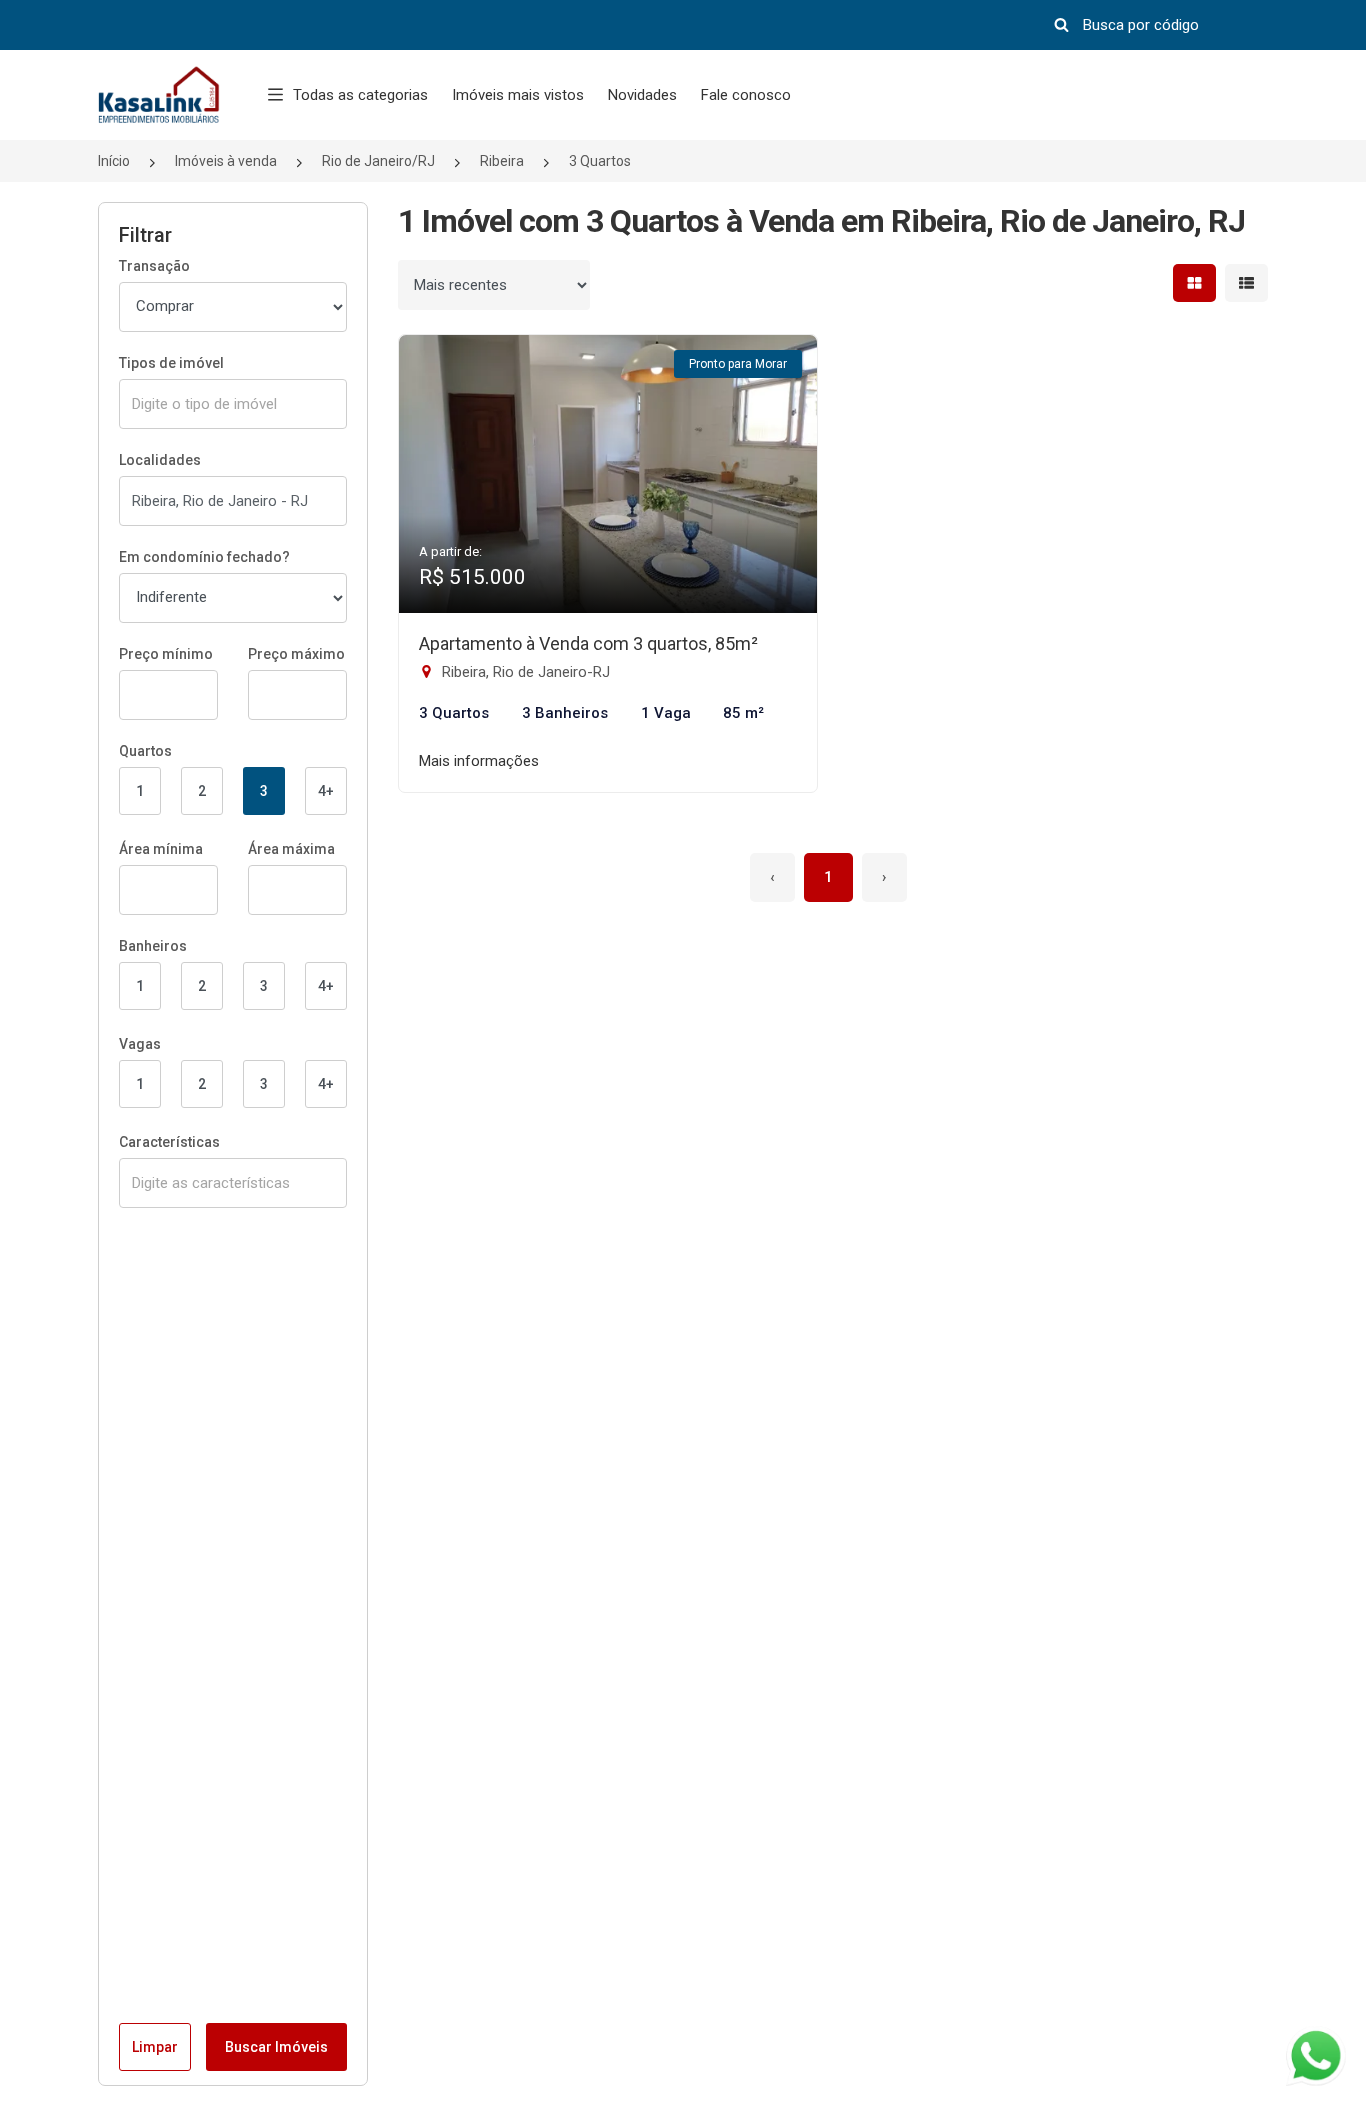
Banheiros (153, 946)
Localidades (160, 460)
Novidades (642, 95)
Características (169, 1142)
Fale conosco (746, 95)
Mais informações (479, 761)
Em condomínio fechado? (204, 557)
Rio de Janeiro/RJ (378, 161)
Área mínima (161, 849)
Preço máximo (296, 654)
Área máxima (291, 849)
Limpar (155, 2047)
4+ (326, 791)
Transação (154, 266)
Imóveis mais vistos (518, 95)
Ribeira (502, 161)
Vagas (140, 1044)
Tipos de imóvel (171, 363)
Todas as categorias (360, 95)
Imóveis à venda (226, 161)
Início (114, 161)
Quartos (145, 751)
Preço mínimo (166, 654)
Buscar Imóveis (276, 2047)
